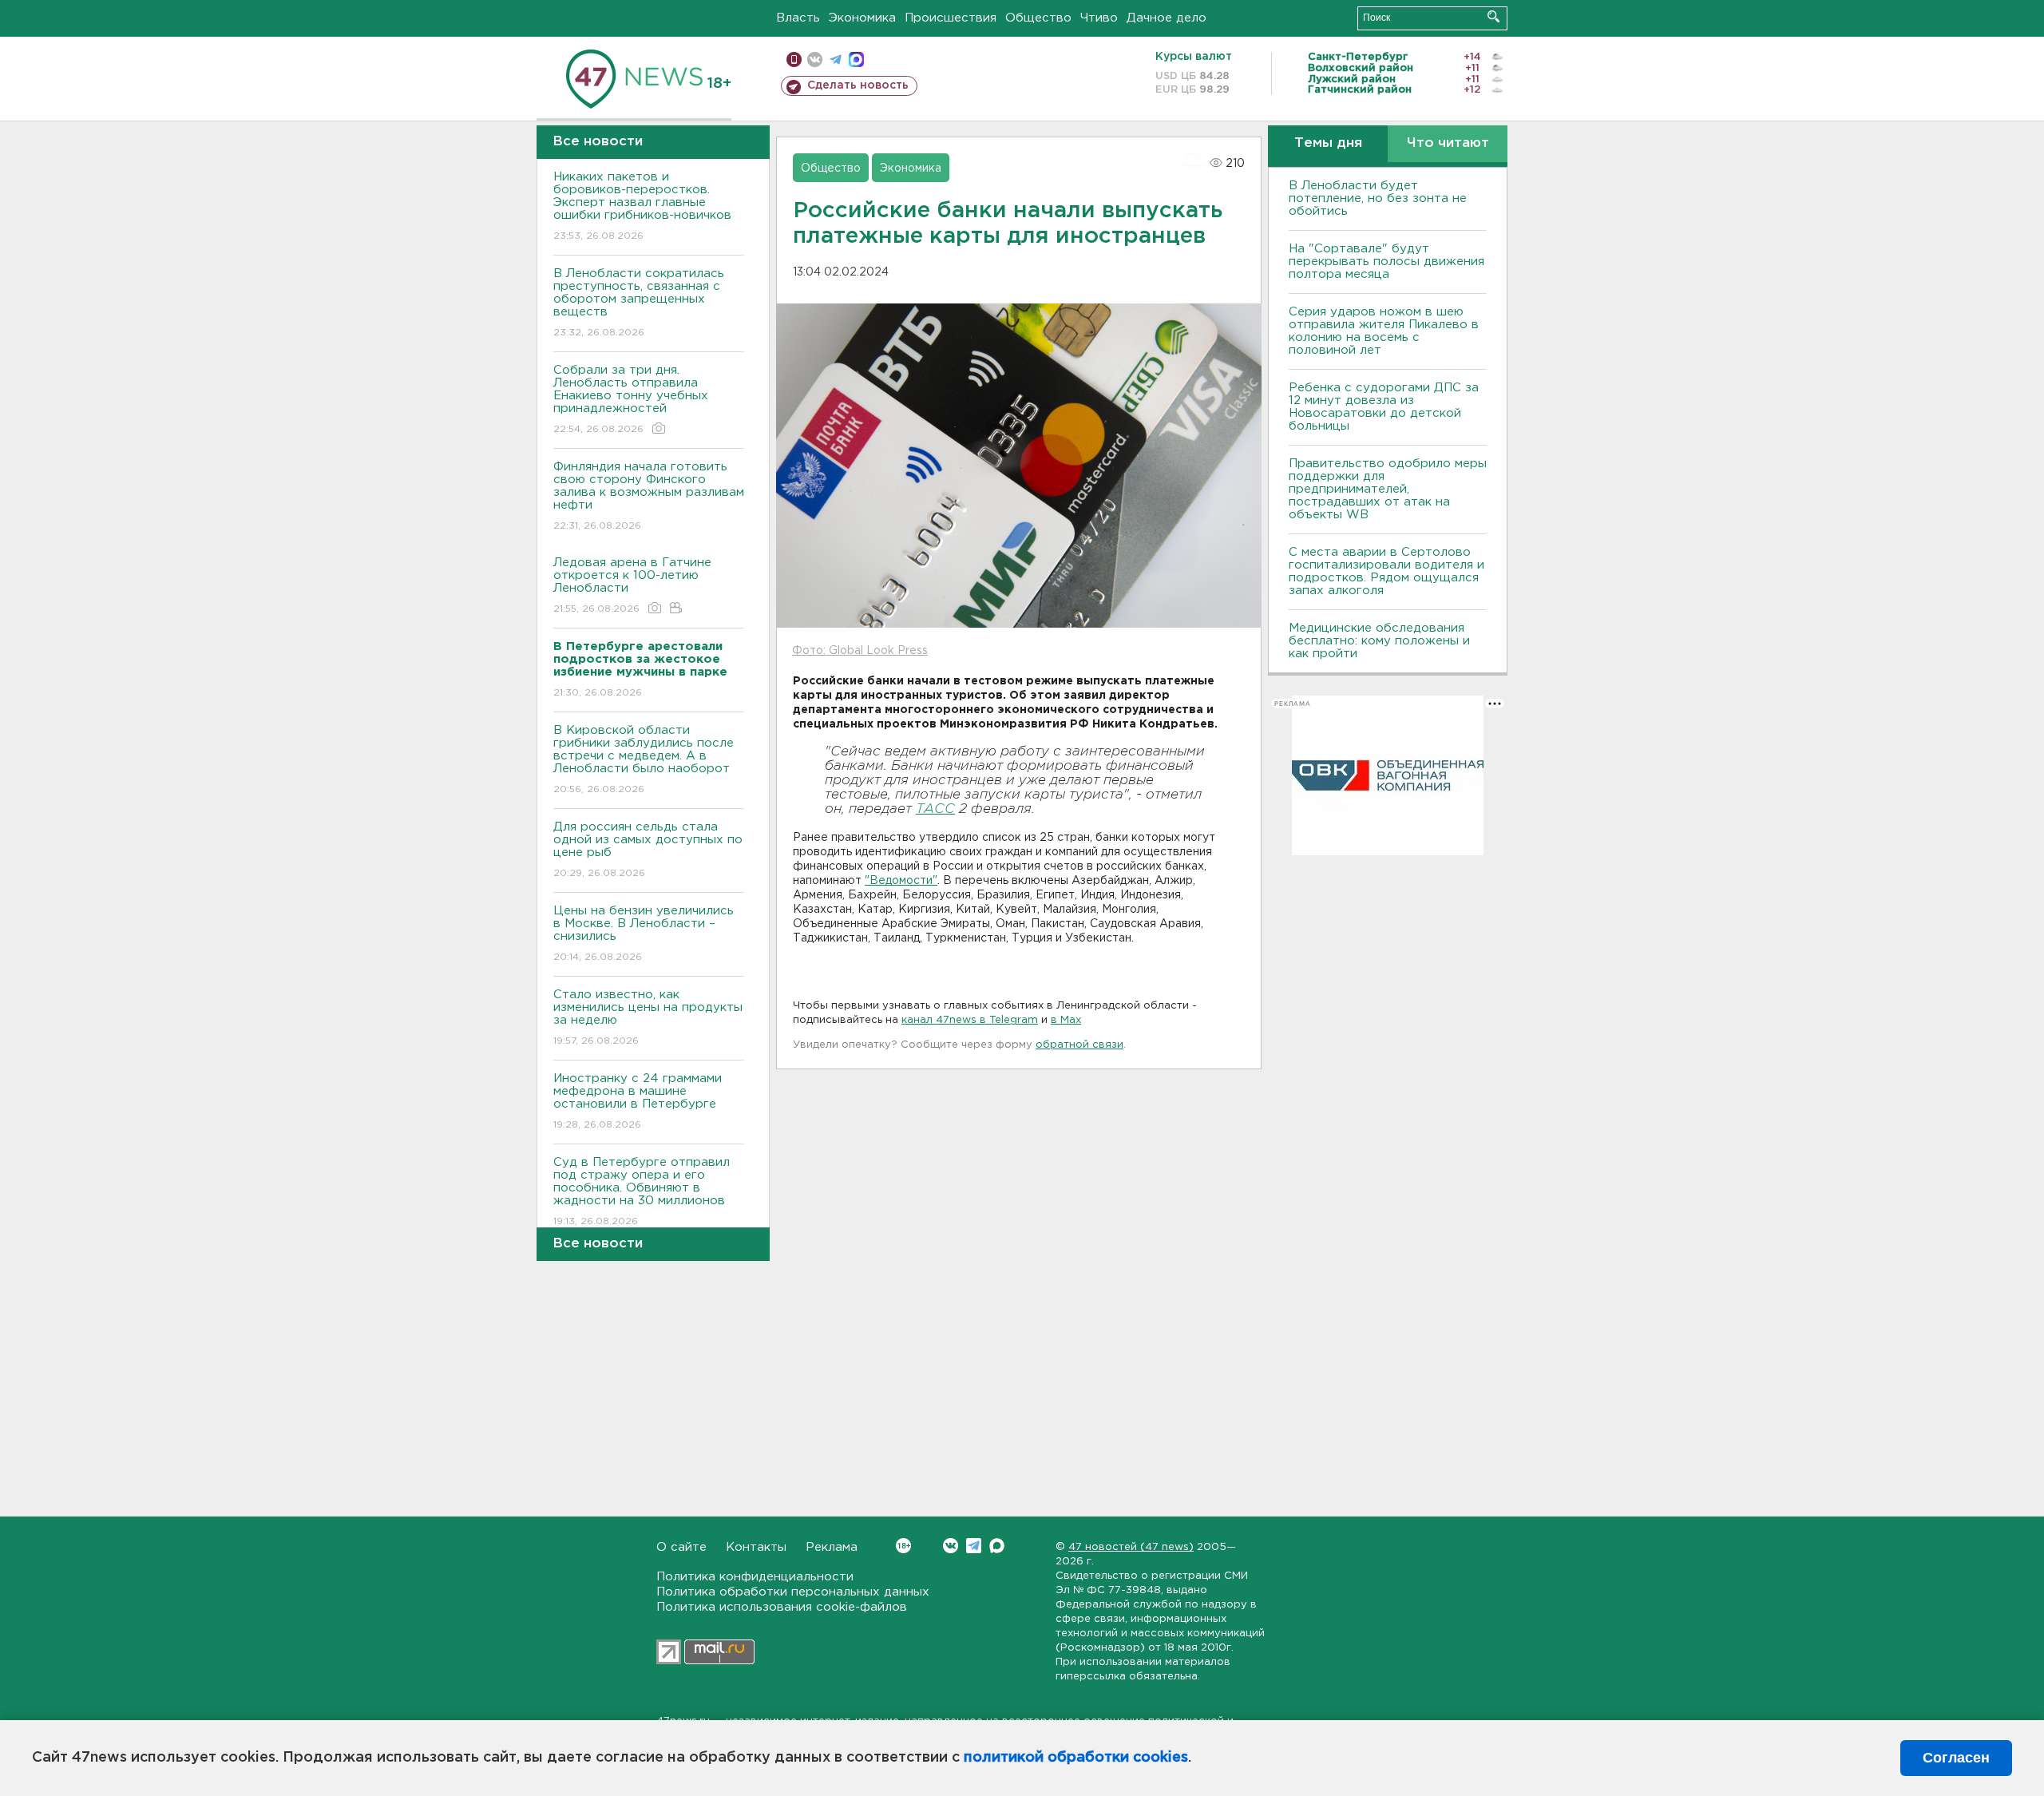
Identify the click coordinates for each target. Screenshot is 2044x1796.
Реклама (832, 1547)
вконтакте (815, 59)
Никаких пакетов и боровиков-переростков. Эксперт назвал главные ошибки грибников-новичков (642, 206)
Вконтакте (951, 1546)
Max (997, 1546)
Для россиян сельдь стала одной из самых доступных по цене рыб (648, 850)
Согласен (1956, 1758)
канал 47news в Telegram (970, 1020)
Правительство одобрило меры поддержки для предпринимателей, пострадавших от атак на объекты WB (1388, 489)
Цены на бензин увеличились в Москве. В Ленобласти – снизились (644, 934)
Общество (1038, 18)
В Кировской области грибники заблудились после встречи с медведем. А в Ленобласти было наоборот (644, 759)
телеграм (836, 59)
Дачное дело (1167, 18)
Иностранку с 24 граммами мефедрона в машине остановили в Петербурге (638, 1101)
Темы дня (1328, 143)
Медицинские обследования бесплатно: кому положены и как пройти (1379, 641)
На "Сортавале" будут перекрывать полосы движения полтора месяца (1386, 262)
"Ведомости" (901, 881)
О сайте (681, 1547)
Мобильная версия (794, 59)
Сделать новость (858, 85)
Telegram (974, 1546)
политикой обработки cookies (1076, 1758)
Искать (1493, 16)
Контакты (756, 1547)
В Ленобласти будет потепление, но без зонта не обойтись (1378, 198)
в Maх (1066, 1020)
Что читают (1448, 143)
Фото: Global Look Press (860, 651)
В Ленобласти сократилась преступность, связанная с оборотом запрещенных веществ (639, 303)
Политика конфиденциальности (755, 1577)
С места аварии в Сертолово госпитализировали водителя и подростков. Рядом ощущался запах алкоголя (1386, 571)
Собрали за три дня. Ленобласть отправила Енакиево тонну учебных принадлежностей (631, 399)
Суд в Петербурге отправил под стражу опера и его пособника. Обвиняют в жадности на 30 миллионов (642, 1191)
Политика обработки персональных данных (793, 1592)
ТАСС (935, 809)
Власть (798, 18)
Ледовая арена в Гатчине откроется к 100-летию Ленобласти (632, 585)
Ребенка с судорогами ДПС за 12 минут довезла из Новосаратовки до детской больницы (1384, 407)
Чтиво (1099, 18)
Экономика (862, 18)
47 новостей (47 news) (1131, 1547)
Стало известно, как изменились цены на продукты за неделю (648, 1017)
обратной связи (1079, 1045)
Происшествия (951, 18)
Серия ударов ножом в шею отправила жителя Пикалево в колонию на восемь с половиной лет (1384, 331)
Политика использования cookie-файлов (782, 1607)
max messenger (856, 59)
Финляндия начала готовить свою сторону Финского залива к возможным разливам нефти (649, 496)
